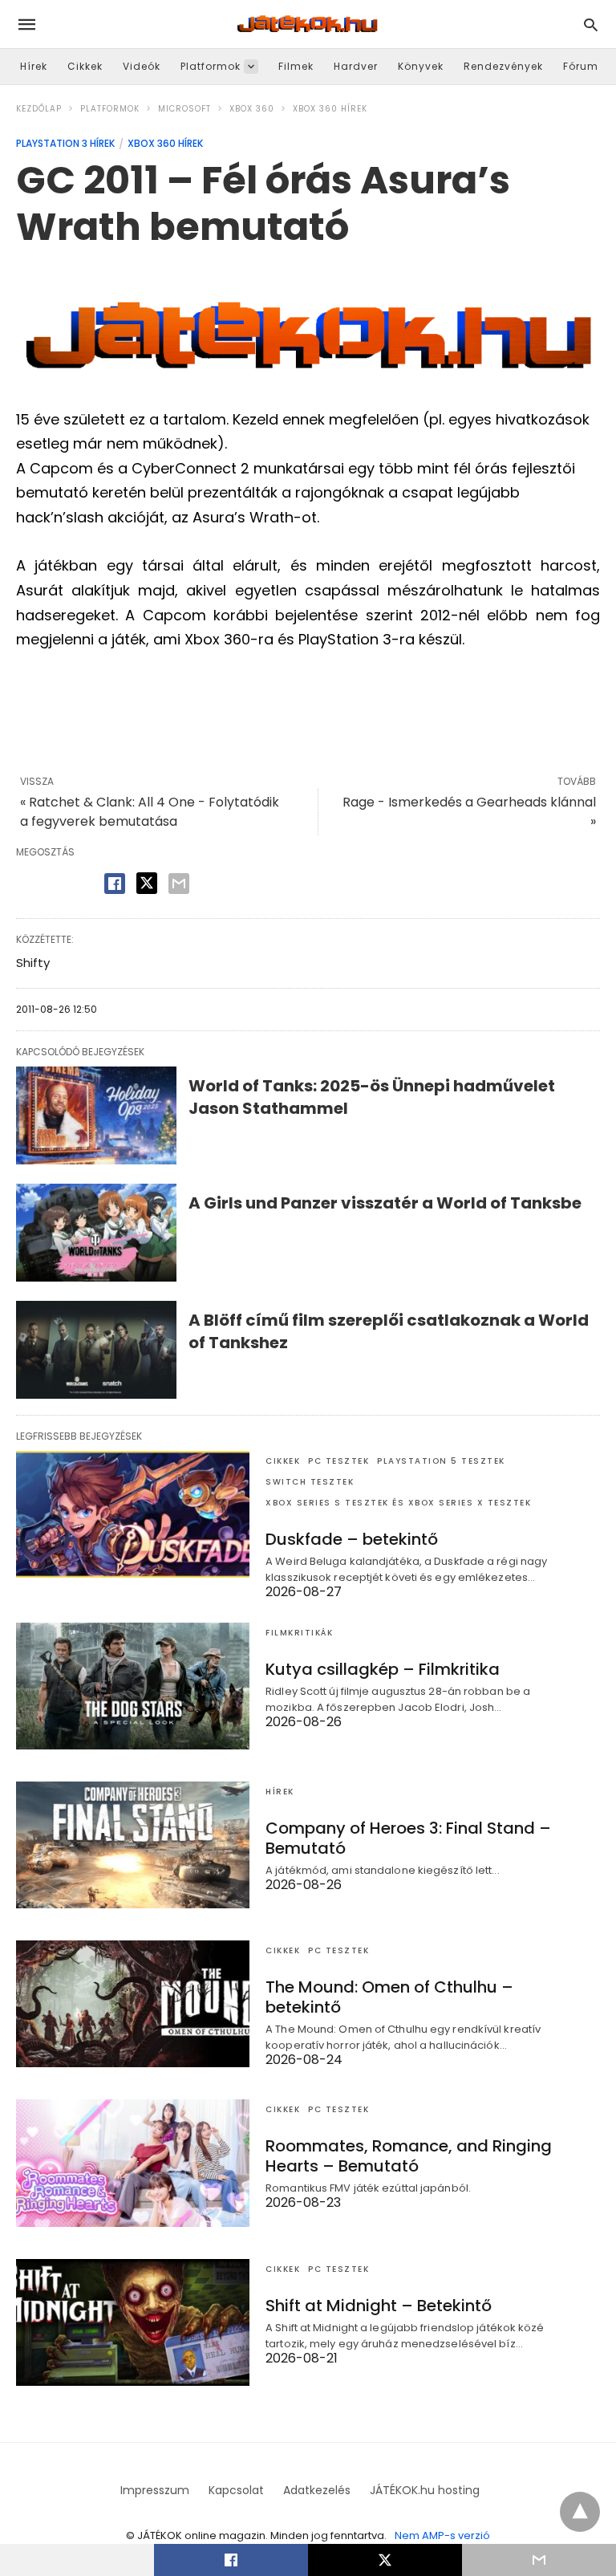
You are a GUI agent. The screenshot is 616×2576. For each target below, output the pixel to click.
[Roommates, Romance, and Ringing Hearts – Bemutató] (133, 2163)
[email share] (179, 884)
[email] (539, 2560)
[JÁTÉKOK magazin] (307, 24)
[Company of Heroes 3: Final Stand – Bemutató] (133, 1845)
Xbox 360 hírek (330, 109)
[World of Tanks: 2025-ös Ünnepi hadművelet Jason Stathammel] (96, 1115)
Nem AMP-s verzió (442, 2535)
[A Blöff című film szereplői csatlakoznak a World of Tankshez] (96, 1350)
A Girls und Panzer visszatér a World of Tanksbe (385, 1203)
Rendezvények (503, 66)
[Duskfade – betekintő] (133, 1514)
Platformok (211, 66)
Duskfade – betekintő (352, 1539)
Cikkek (85, 66)
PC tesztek (338, 1461)
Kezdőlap (39, 109)
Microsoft (184, 109)
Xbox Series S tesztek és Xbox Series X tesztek (398, 1503)
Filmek (296, 66)
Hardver (356, 66)
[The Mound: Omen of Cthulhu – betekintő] (133, 2004)
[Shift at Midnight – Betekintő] (133, 2322)
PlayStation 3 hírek (65, 143)
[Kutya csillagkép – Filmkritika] (133, 1686)
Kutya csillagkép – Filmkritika (383, 1669)
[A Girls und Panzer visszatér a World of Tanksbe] (96, 1233)
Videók (142, 66)
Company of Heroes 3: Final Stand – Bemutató (408, 1838)
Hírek (34, 66)
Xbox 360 (252, 109)
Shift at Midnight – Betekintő (379, 2306)
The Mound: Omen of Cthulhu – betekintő (389, 1997)
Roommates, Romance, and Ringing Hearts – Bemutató (409, 2156)
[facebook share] (115, 884)
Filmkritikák (299, 1633)
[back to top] (580, 2512)
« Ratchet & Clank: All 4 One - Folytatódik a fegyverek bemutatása (150, 812)
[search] (591, 24)
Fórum (581, 66)
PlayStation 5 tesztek (441, 1461)
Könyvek (421, 66)
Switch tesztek (310, 1482)
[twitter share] (147, 883)
